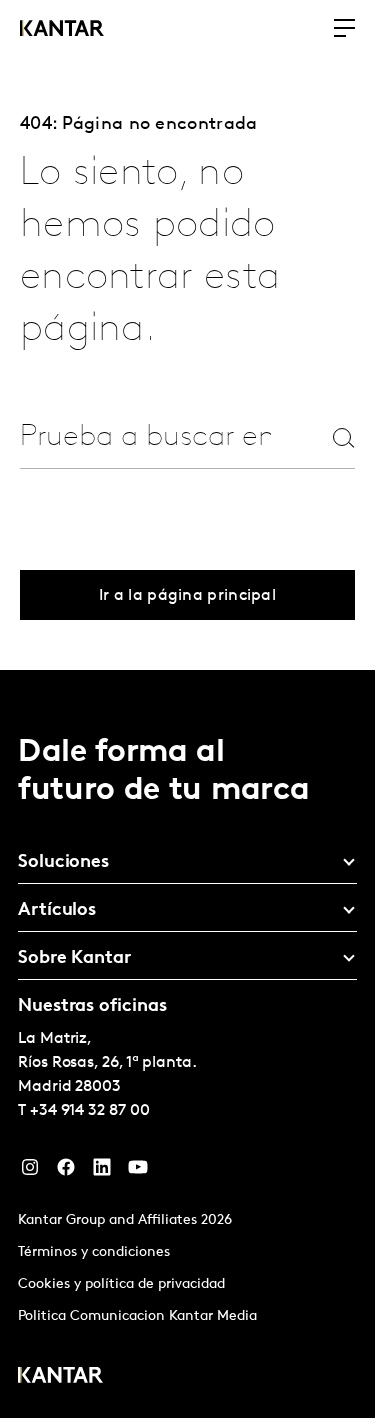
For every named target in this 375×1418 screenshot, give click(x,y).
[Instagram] (30, 1172)
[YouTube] (138, 1172)
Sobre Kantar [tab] (74, 959)
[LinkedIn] (102, 1172)
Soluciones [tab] (63, 863)
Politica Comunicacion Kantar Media (137, 1316)
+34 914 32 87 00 (90, 1111)
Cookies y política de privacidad (121, 1284)
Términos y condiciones (94, 1252)
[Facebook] (66, 1172)
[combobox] (145, 437)
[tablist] (187, 1044)
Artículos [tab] (57, 911)
